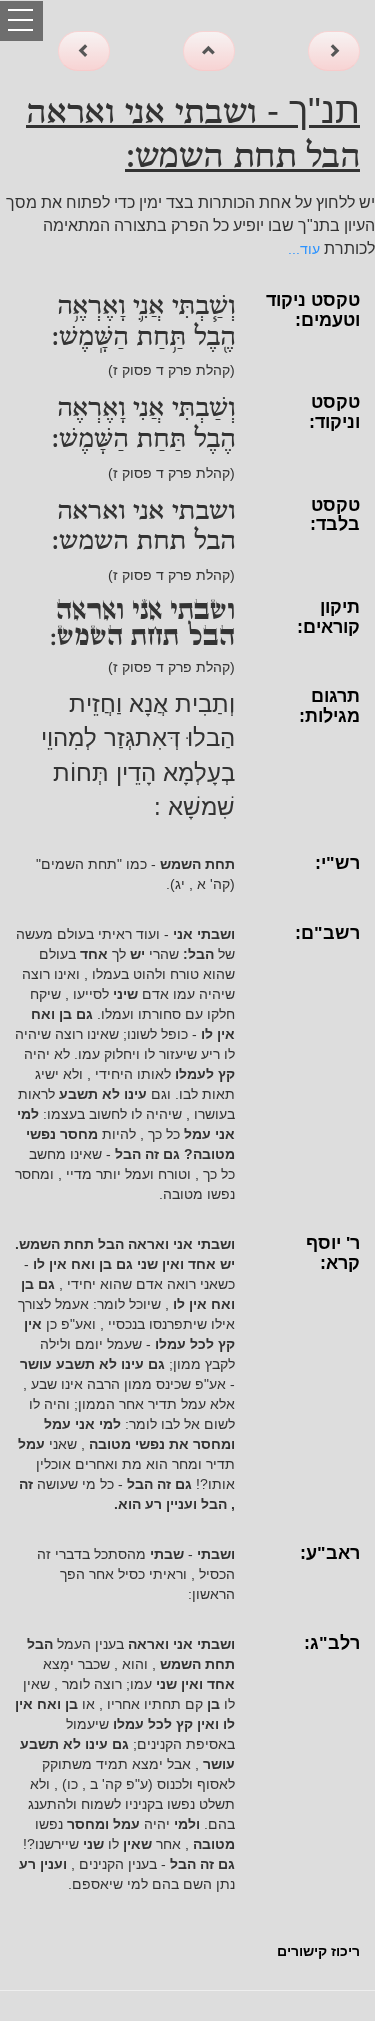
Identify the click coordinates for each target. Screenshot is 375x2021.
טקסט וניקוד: (334, 412)
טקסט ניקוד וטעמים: (313, 310)
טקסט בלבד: (335, 515)
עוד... (304, 249)
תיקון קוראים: (328, 617)
